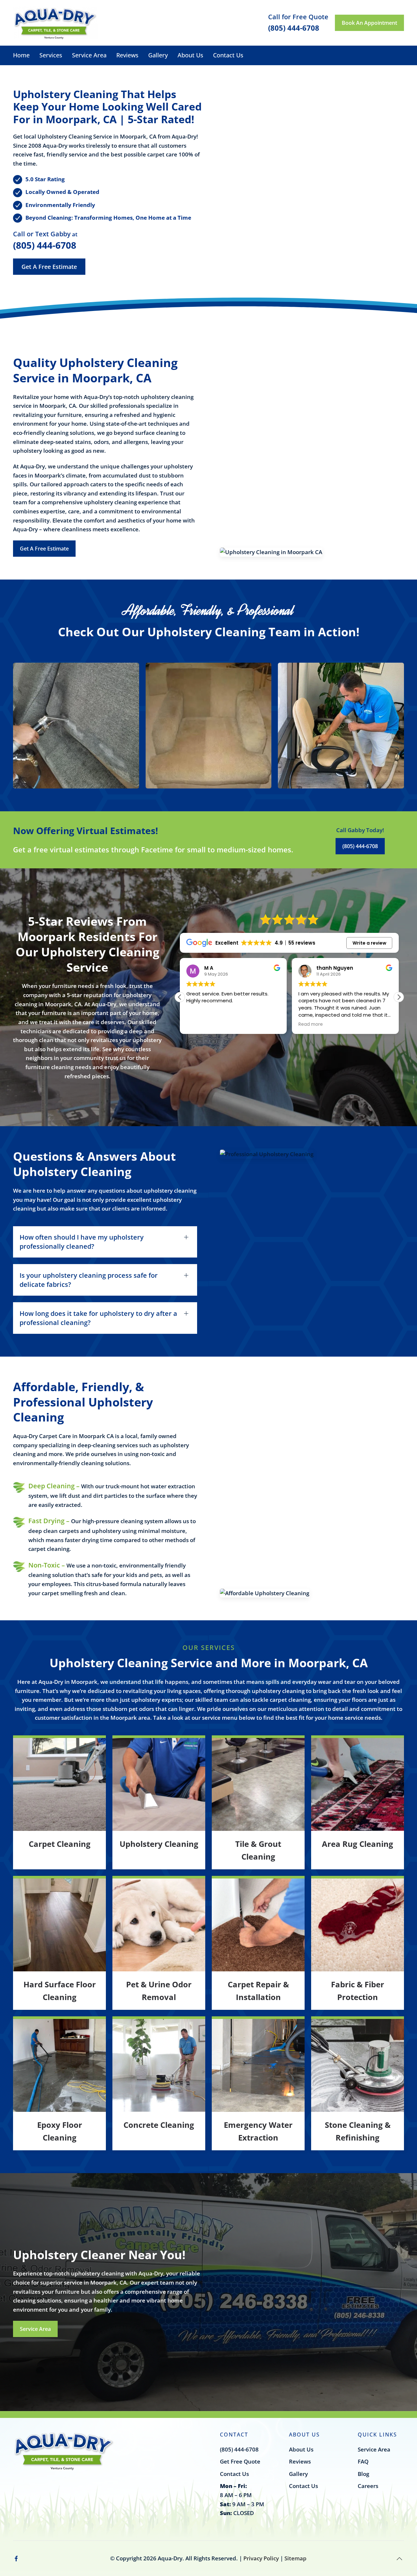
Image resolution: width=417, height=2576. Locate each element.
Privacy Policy (261, 2558)
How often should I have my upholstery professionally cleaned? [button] (82, 1242)
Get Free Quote (240, 2461)
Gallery (158, 55)
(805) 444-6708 (45, 245)
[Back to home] (55, 23)
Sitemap (295, 2558)
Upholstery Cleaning (159, 1844)
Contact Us (228, 55)
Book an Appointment (369, 23)
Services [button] (51, 55)
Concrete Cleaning (159, 2125)
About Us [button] (190, 55)
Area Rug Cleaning (358, 1844)
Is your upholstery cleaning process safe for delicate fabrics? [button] (89, 1280)
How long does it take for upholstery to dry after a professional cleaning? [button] (98, 1318)
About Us (301, 2449)
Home (21, 55)
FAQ (363, 2461)
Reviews (127, 55)
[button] (76, 726)
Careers (368, 2486)
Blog (363, 2474)
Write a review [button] (369, 943)
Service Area (89, 55)
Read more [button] (199, 1024)
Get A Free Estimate (49, 267)
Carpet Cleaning (60, 1844)
